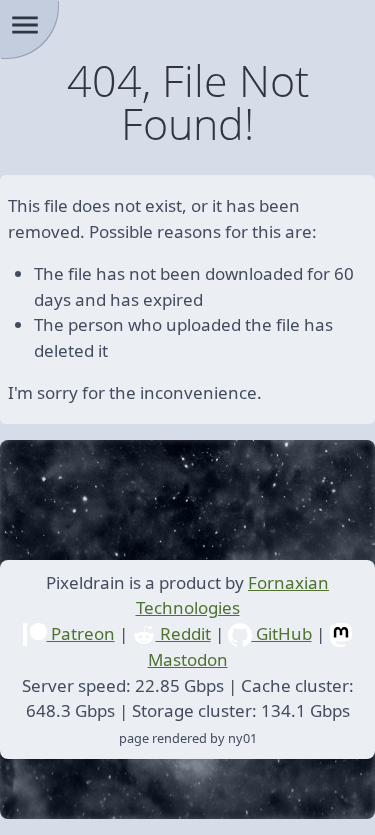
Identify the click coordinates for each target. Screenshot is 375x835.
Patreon (81, 633)
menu (25, 25)
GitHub (282, 633)
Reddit (183, 633)
